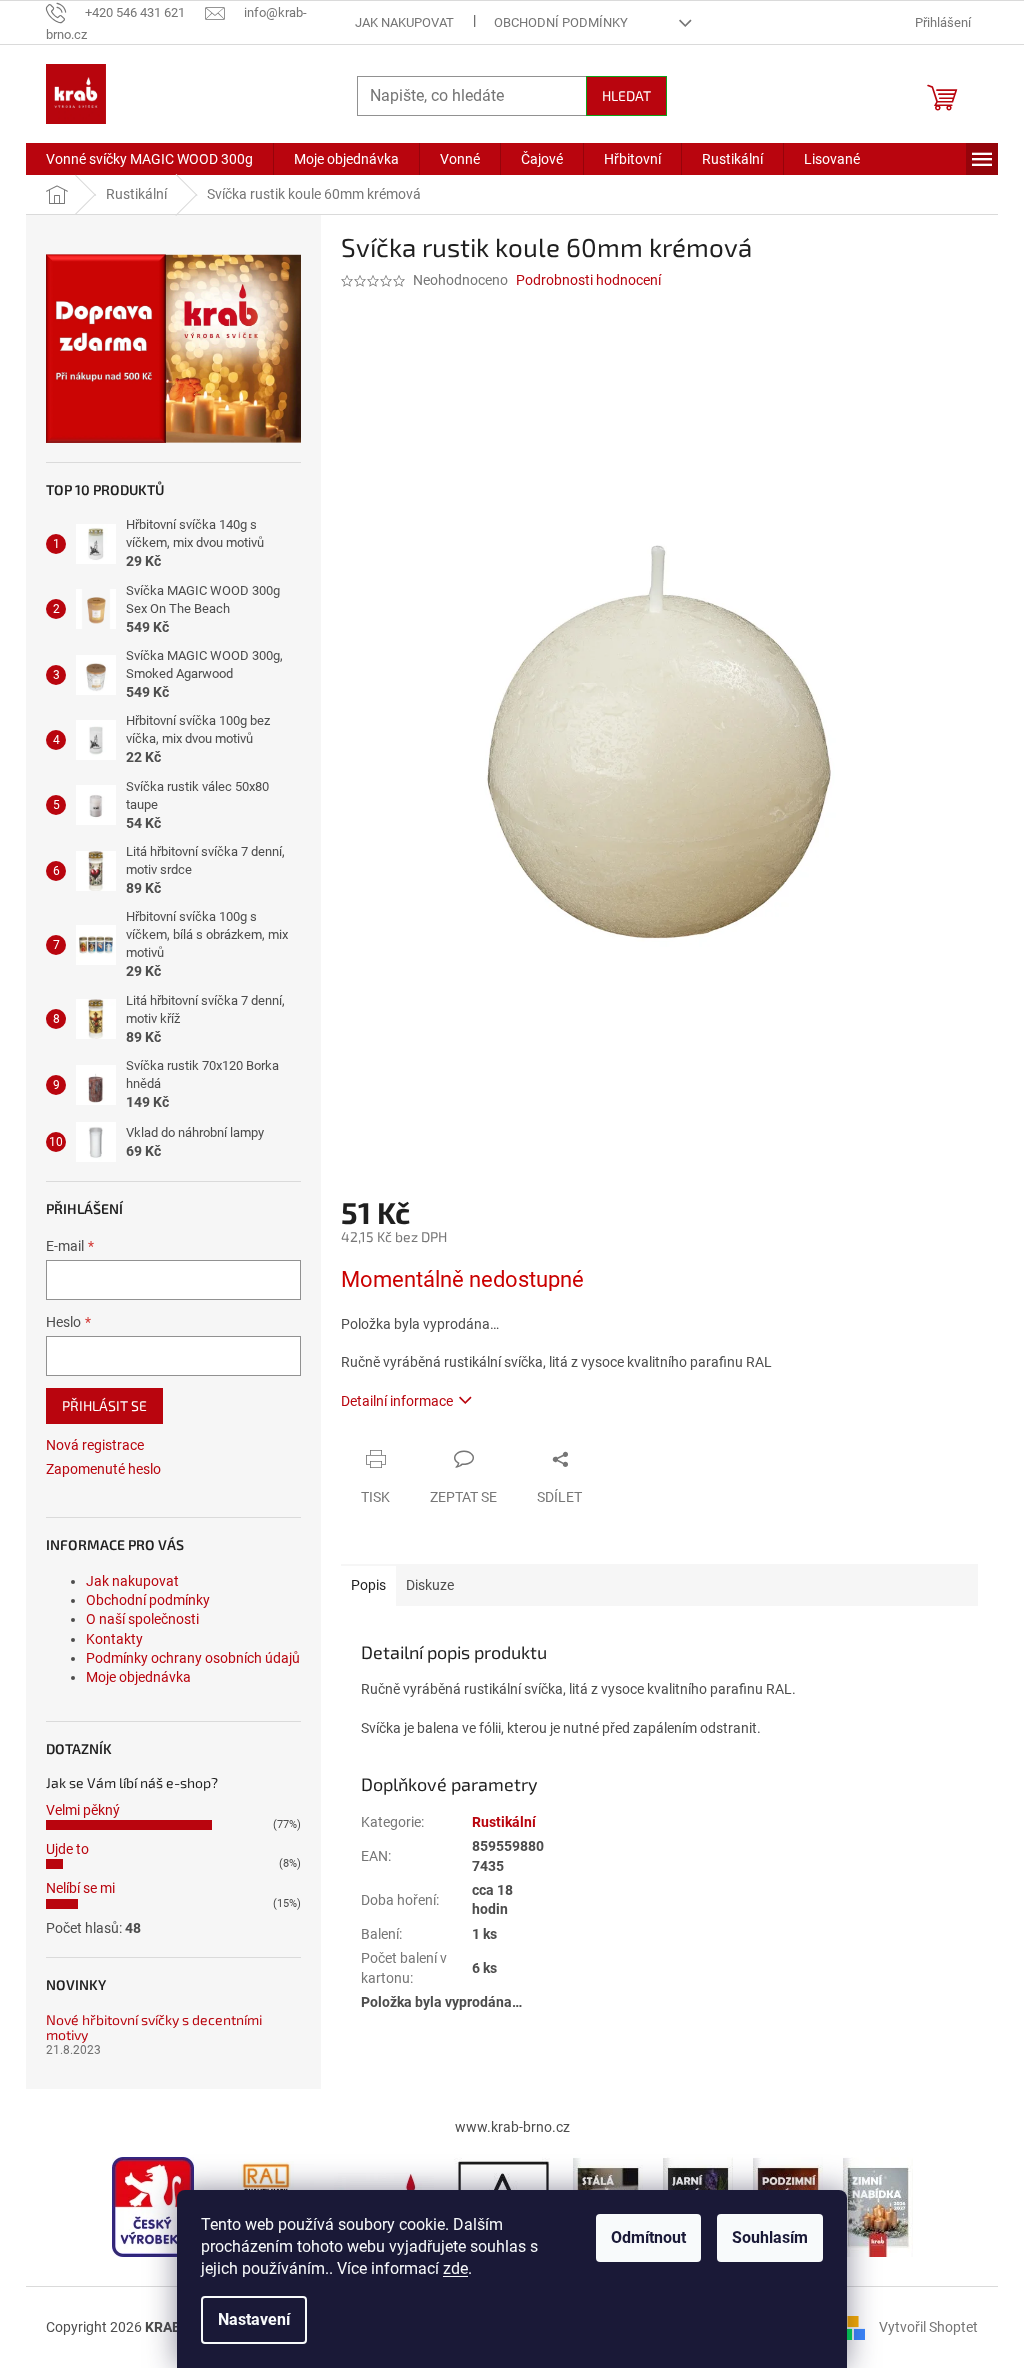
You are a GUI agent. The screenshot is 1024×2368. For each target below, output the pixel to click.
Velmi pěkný (83, 1810)
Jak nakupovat (404, 22)
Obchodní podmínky (561, 22)
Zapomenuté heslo (103, 1469)
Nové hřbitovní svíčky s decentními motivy (154, 2027)
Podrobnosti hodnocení (588, 280)
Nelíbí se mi (80, 1888)
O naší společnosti (142, 1619)
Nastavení (254, 2319)
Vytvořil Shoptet (928, 2326)
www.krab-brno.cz (512, 2127)
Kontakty (114, 1639)
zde (455, 2268)
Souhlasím (770, 2237)
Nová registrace (95, 1445)
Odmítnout (648, 2237)
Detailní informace (397, 1401)
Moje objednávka (138, 1677)
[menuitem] (149, 159)
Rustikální (504, 1822)
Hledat (626, 95)
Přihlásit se (104, 1405)
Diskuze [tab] (430, 1585)
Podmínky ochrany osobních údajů (193, 1658)
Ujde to (67, 1849)
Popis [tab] (368, 1585)
